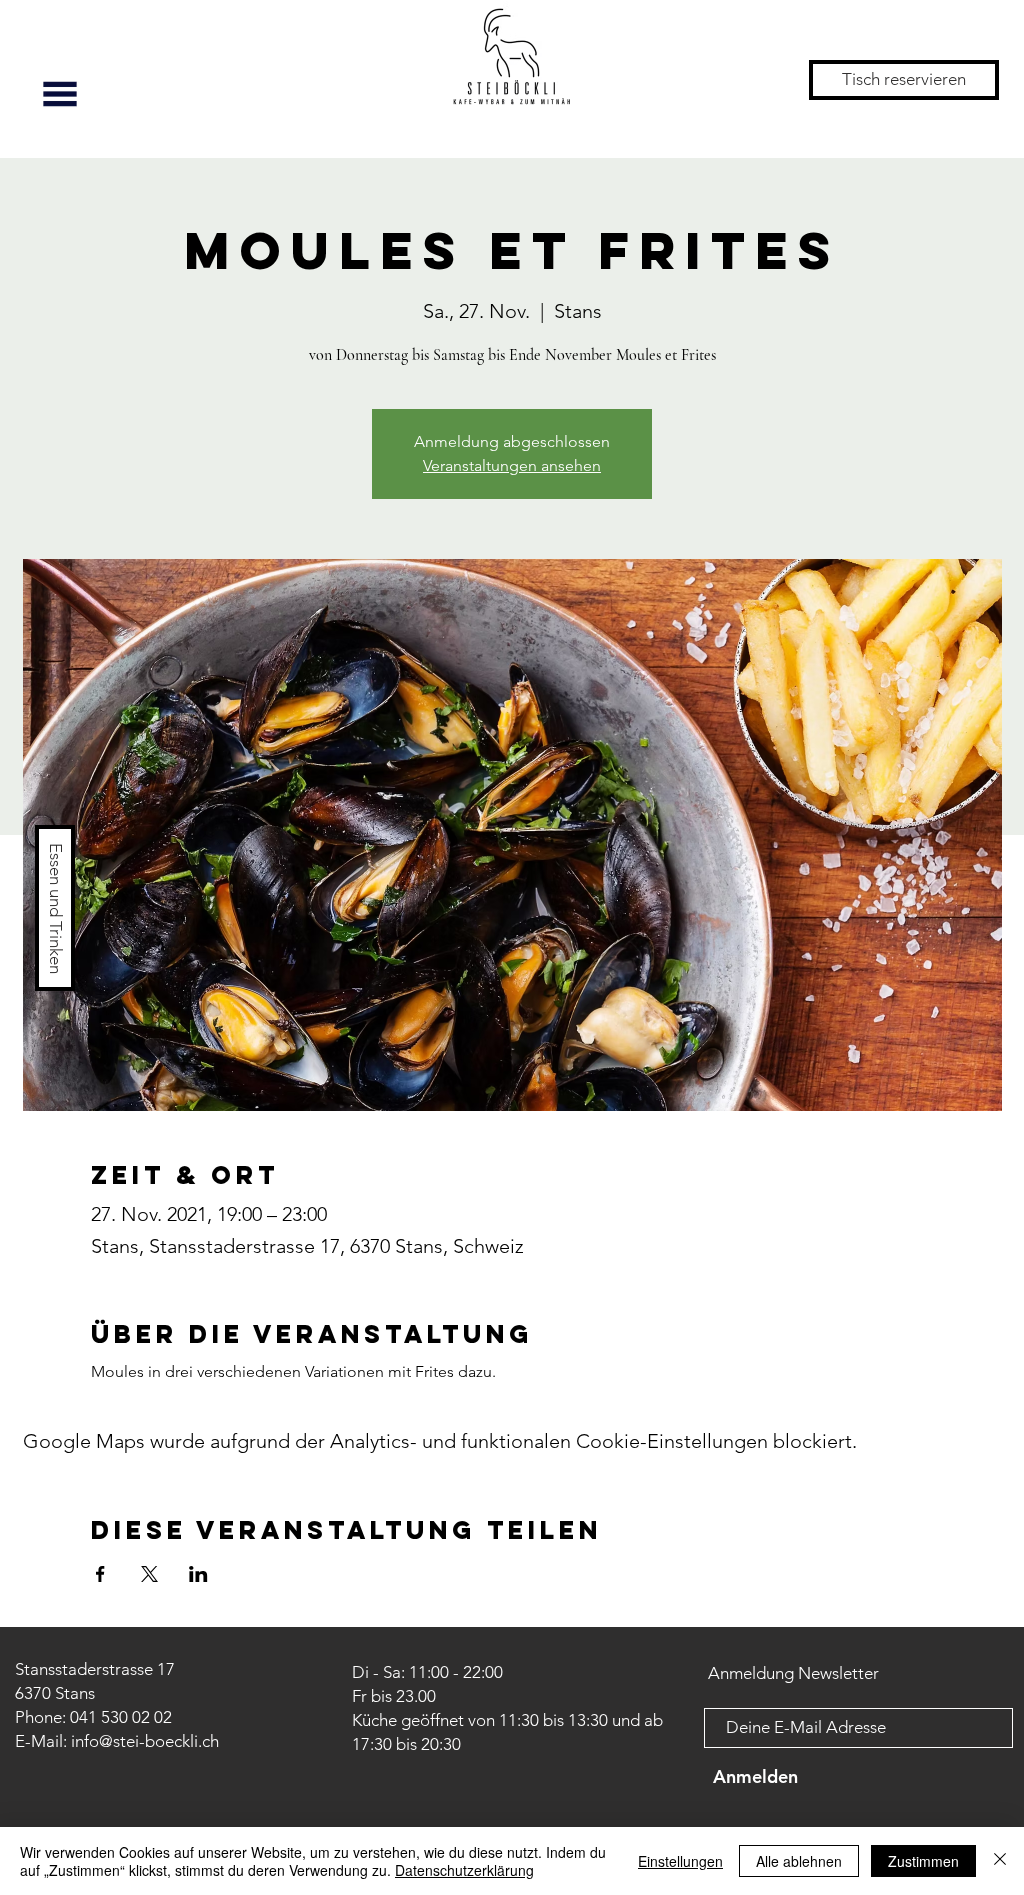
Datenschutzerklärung (464, 1870)
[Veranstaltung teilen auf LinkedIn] (198, 1574)
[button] (60, 94)
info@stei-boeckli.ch (145, 1741)
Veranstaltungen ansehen (512, 465)
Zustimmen (923, 1861)
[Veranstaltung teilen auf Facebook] (100, 1574)
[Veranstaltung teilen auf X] (149, 1574)
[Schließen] (1000, 1861)
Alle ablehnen (799, 1861)
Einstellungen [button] (680, 1861)
